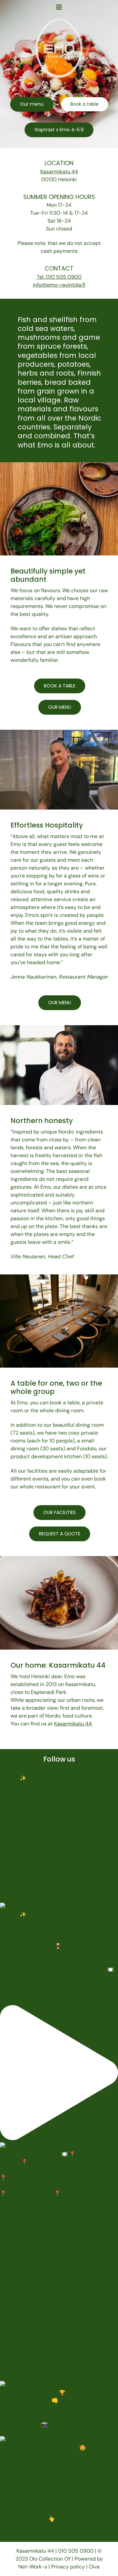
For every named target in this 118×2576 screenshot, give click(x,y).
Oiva (94, 2567)
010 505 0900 (77, 2551)
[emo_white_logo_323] (59, 21)
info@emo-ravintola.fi (59, 285)
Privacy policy (68, 2567)
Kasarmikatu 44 (59, 172)
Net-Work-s (33, 2567)
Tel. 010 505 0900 (59, 277)
